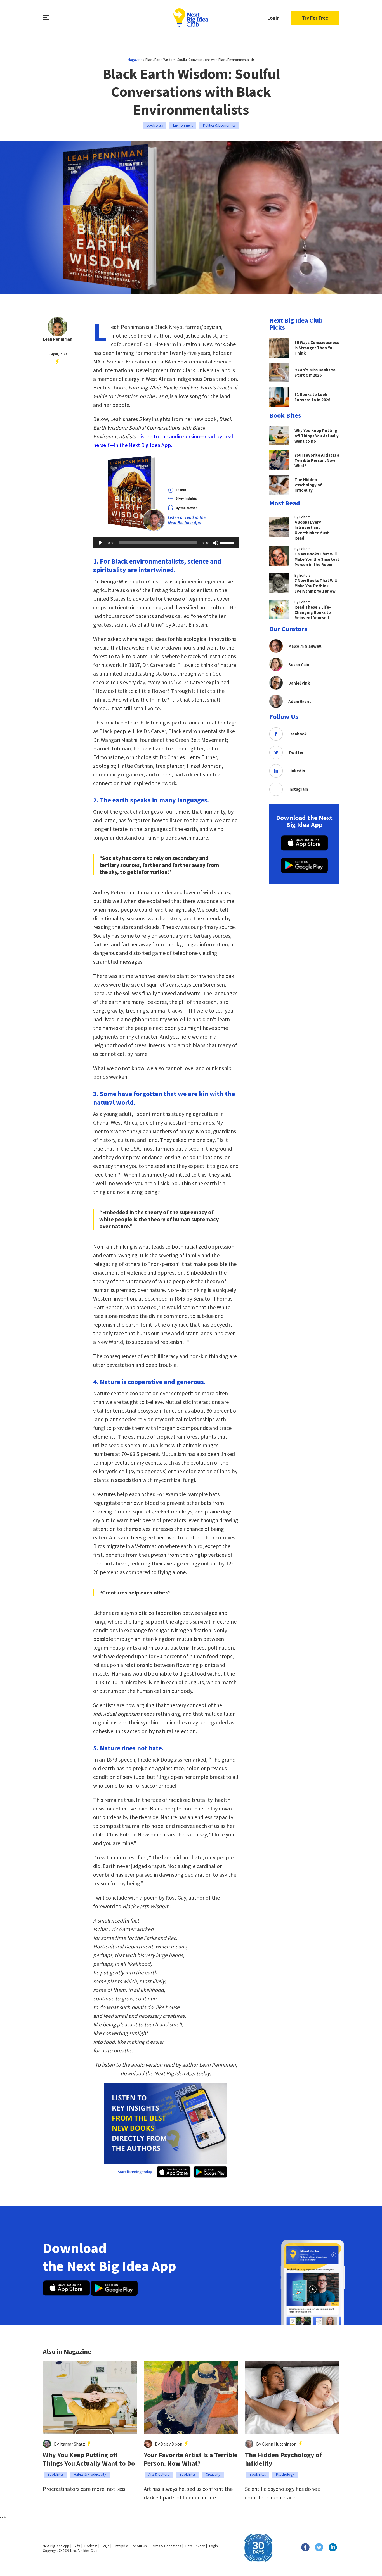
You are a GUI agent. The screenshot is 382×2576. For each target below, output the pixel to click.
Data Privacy (195, 2546)
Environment (183, 125)
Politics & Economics (219, 125)
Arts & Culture (159, 2474)
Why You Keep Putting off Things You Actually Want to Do (89, 2459)
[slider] (228, 542)
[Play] (100, 543)
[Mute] (216, 543)
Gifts (77, 2546)
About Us (140, 2546)
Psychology (285, 2474)
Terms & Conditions (166, 2546)
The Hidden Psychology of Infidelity (283, 2459)
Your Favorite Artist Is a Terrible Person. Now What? (191, 2459)
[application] (166, 543)
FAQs (105, 2546)
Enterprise (121, 2546)
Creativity (213, 2474)
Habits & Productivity (90, 2474)
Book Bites (155, 125)
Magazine (135, 60)
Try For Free (315, 18)
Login (273, 18)
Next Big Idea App (56, 2546)
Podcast (91, 2546)
